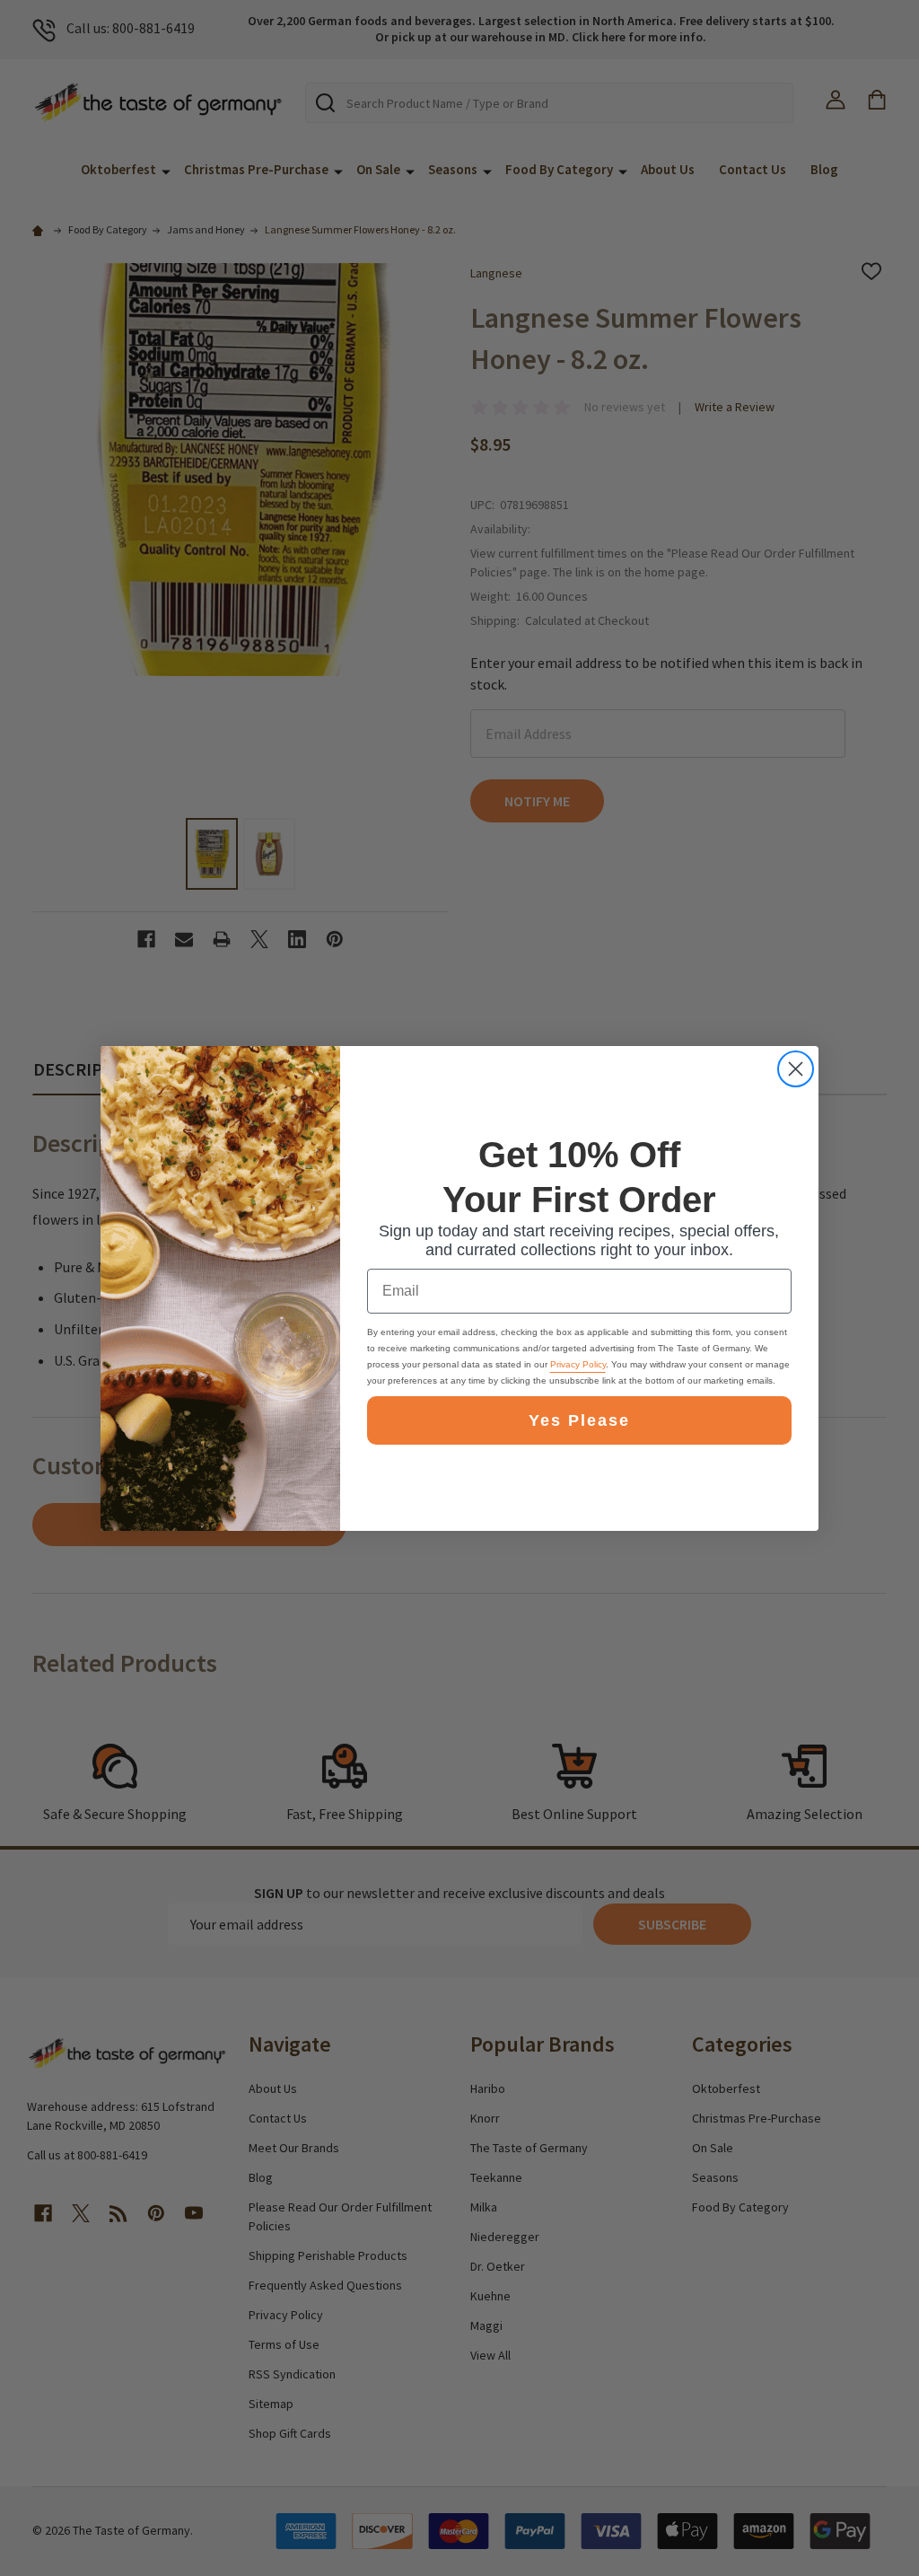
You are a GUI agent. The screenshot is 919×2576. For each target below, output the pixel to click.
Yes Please (579, 1420)
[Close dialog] (796, 1069)
